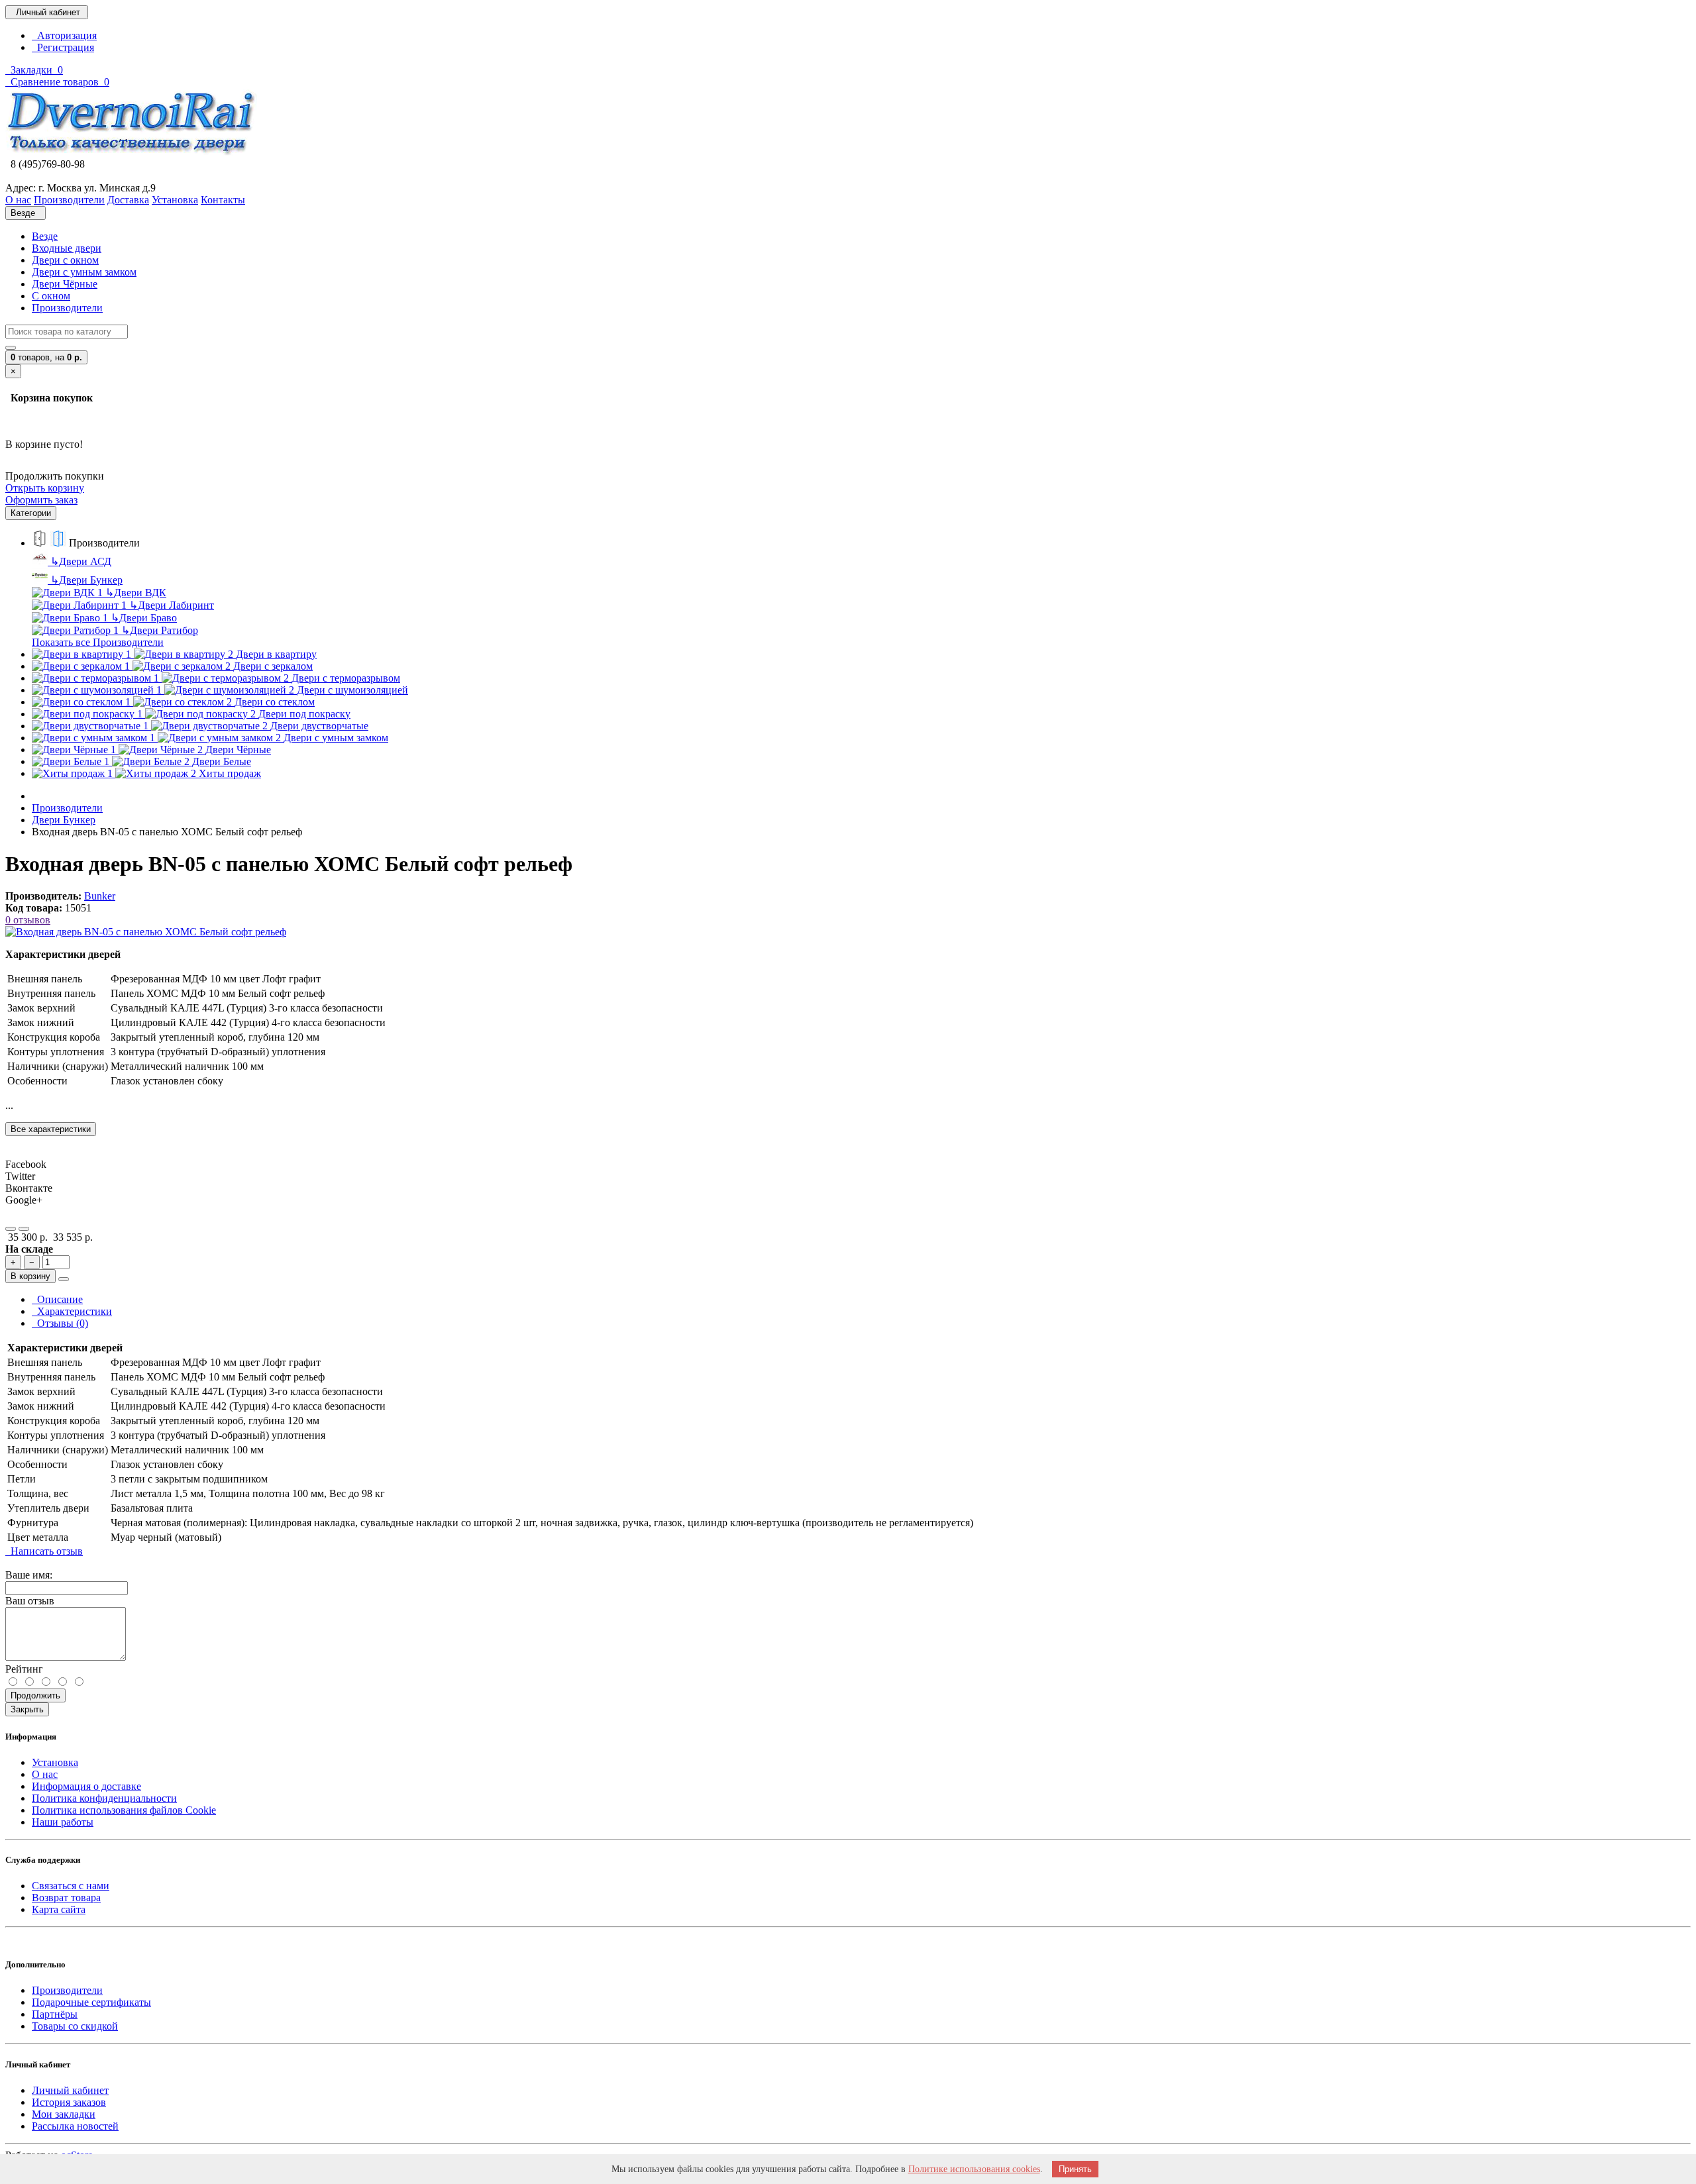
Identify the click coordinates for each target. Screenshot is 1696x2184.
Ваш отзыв (30, 1601)
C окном (51, 296)
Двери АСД (81, 561)
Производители (67, 308)
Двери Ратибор (160, 630)
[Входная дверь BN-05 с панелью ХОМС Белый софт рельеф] (146, 932)
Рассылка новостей (75, 2126)
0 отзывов (28, 920)
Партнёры (55, 2014)
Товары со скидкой (75, 2026)
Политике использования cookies (974, 2169)
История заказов (69, 2102)
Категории (31, 513)
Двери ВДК (136, 593)
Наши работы (63, 1822)
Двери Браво (144, 618)
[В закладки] (11, 1229)
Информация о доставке (86, 1786)
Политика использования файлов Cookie (124, 1810)
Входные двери (67, 248)
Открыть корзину (45, 488)
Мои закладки (64, 2114)
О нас (45, 1774)
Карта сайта (59, 1909)
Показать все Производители (98, 642)
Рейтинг (24, 1669)
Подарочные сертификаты (91, 2002)
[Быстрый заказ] (64, 1279)
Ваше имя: (29, 1575)
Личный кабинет (70, 2090)
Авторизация (64, 35)
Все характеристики (51, 1129)
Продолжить (35, 1695)
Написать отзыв (44, 1551)
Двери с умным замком (84, 272)
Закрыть (27, 1709)
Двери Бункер (86, 580)
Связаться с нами (71, 1886)
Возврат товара (66, 1898)
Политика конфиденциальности (104, 1798)
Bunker (100, 896)
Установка (55, 1762)
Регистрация (63, 47)
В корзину (30, 1276)
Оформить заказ (41, 500)
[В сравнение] (24, 1229)
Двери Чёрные (65, 284)
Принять (1075, 2169)
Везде (45, 236)
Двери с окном (65, 260)
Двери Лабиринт (172, 605)
